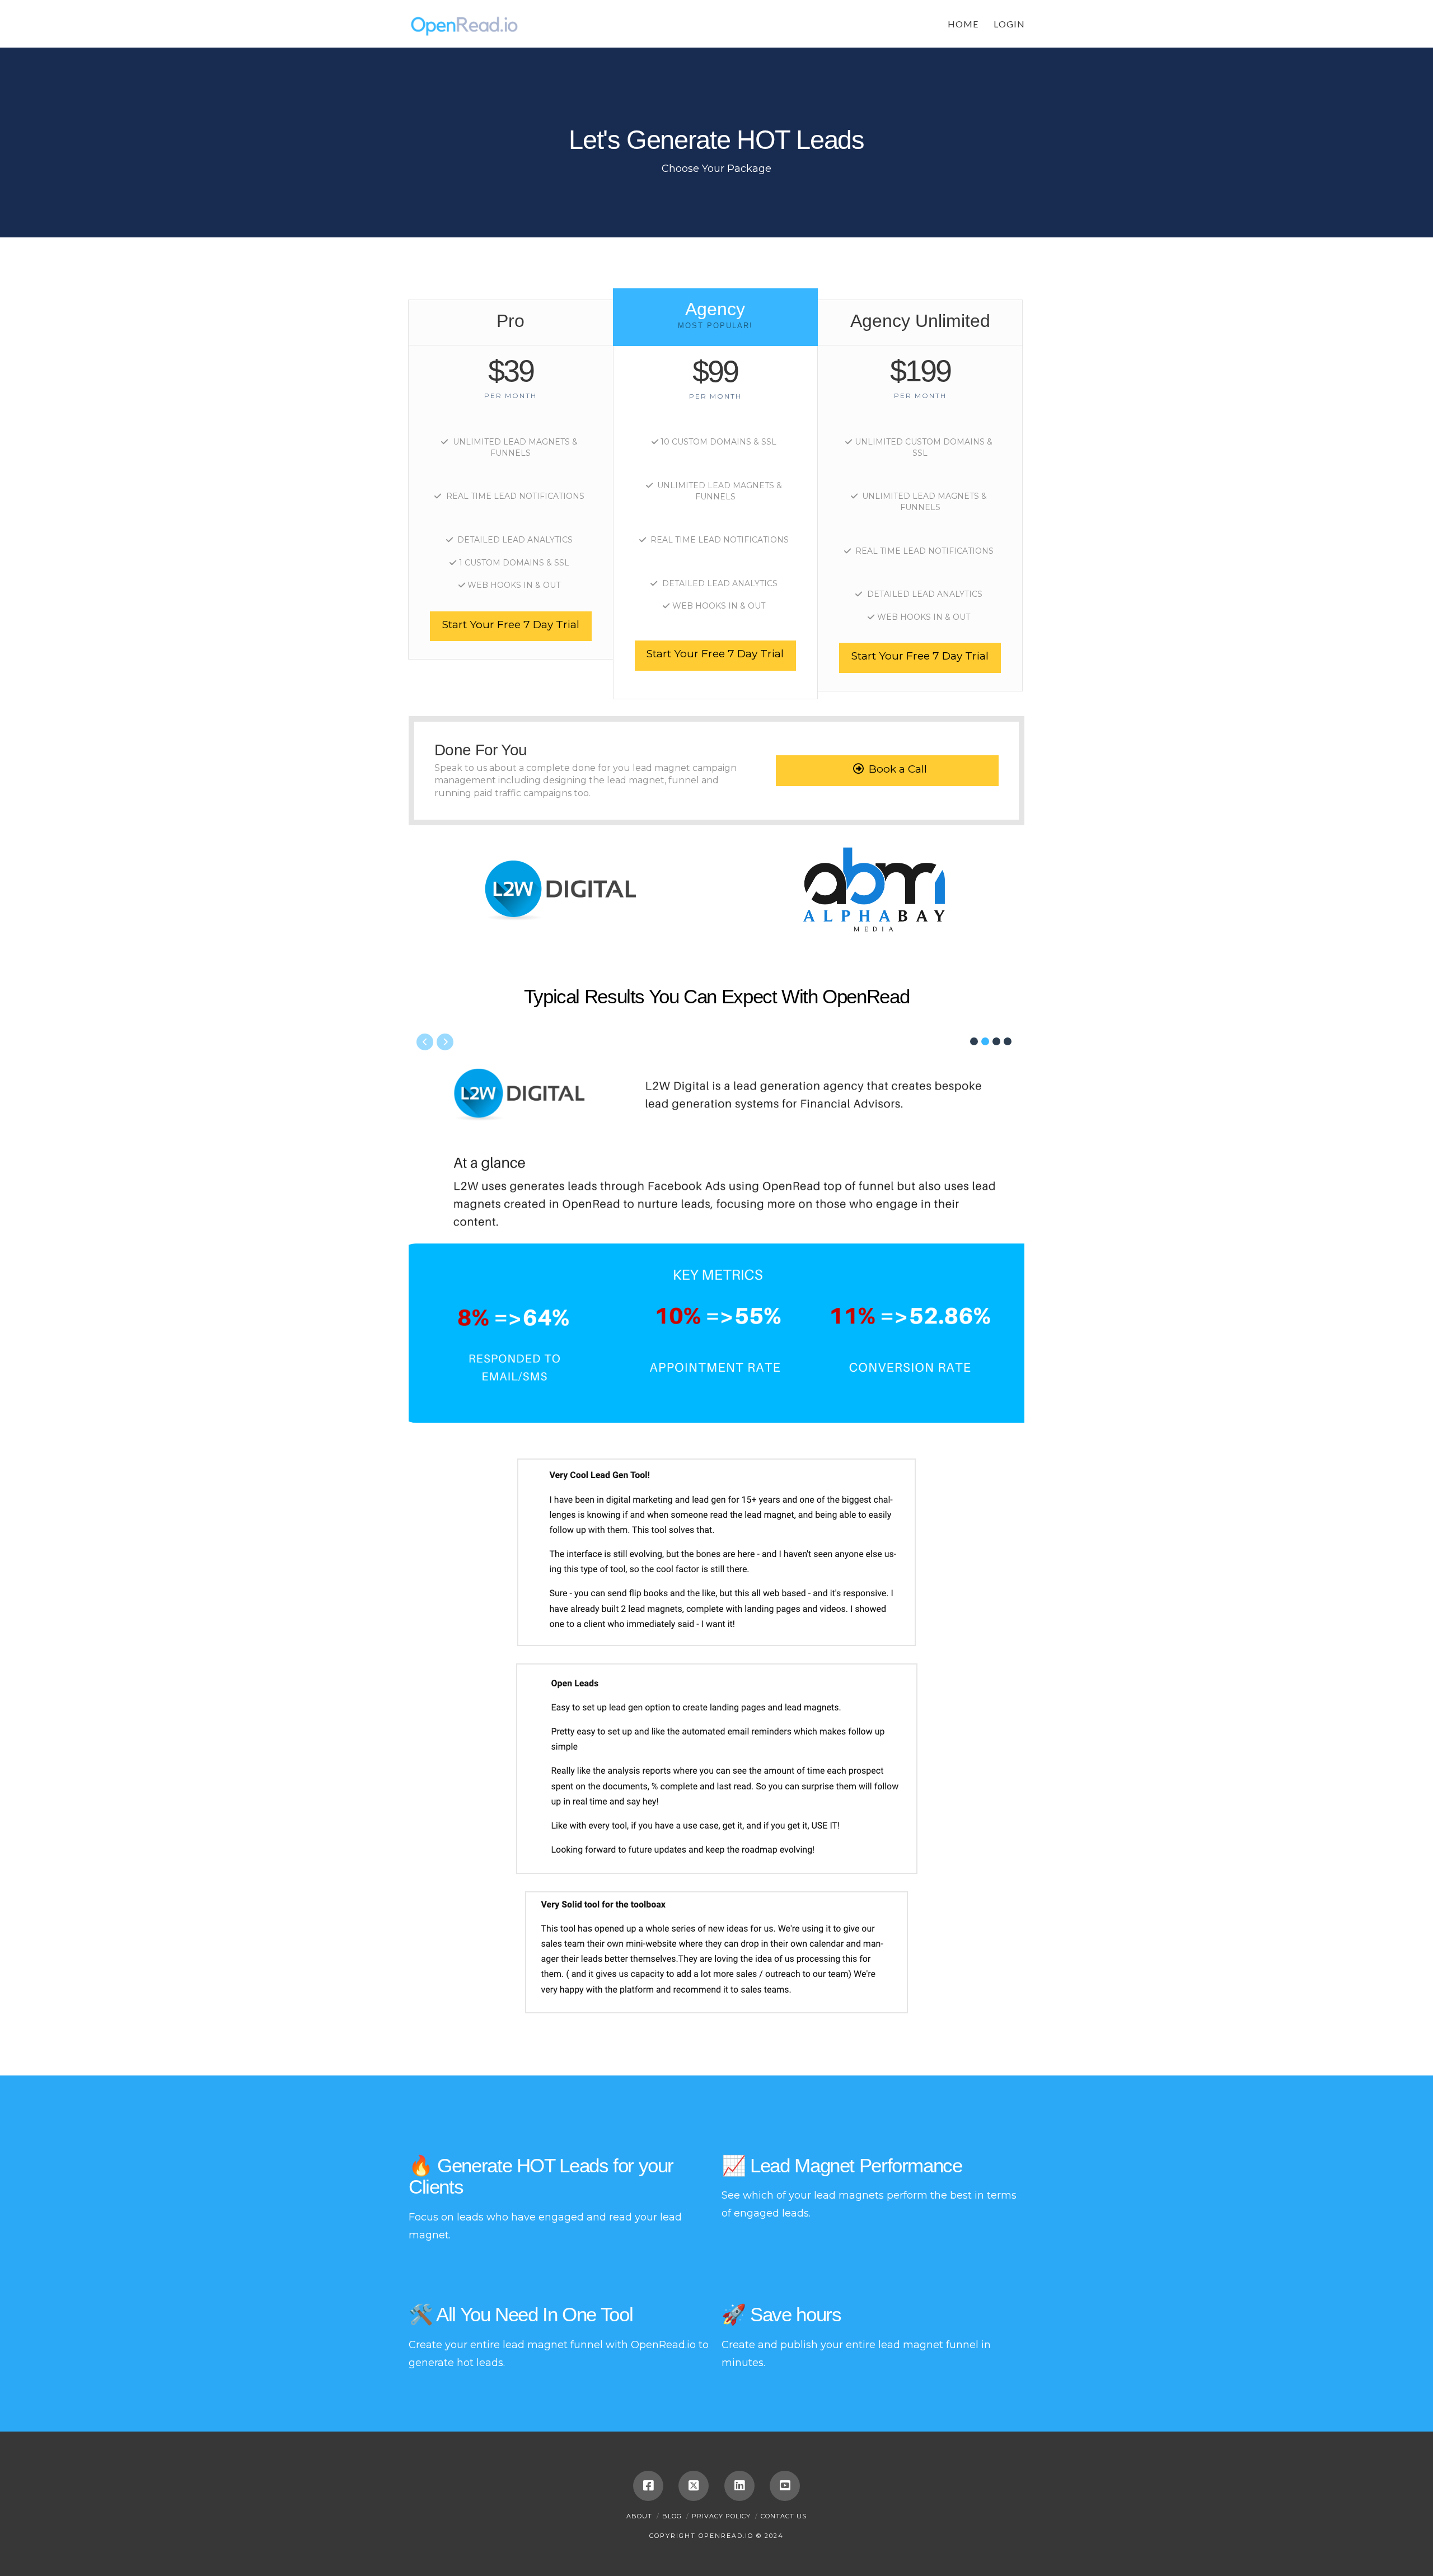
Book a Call (898, 769)
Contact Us (784, 2516)
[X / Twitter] (694, 2486)
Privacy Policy (721, 2516)
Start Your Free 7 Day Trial (511, 625)
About (639, 2516)
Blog (672, 2516)
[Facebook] (648, 2486)
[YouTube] (785, 2486)
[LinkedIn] (739, 2486)
